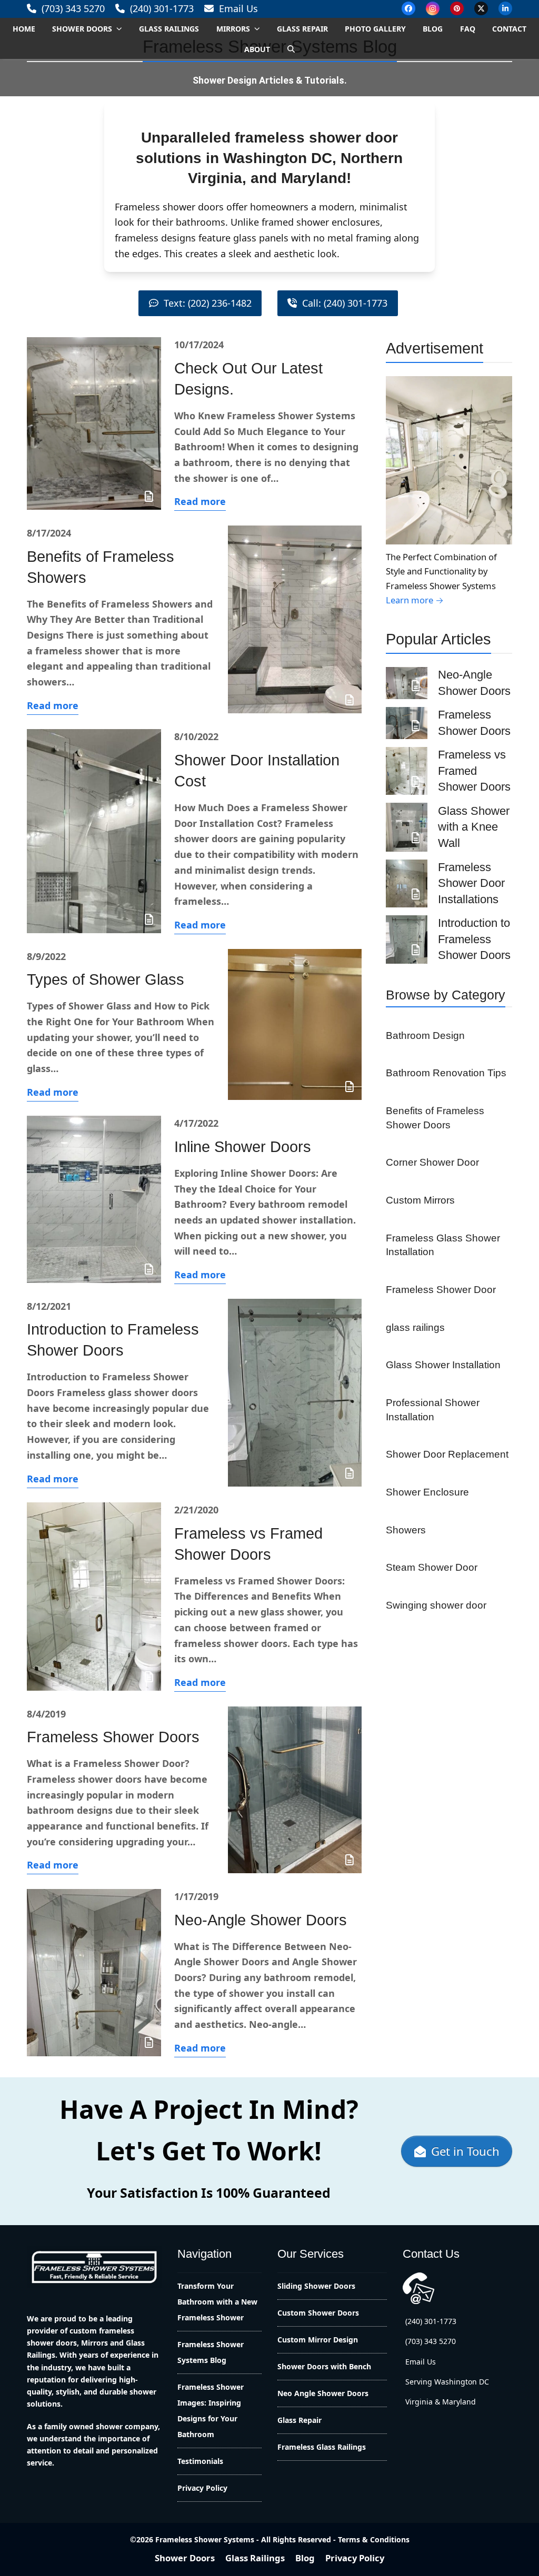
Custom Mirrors (420, 1200)
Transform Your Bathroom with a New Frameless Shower (217, 2302)
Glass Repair (300, 2420)
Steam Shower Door (432, 1567)
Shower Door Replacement (447, 1454)
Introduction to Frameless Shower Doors (474, 939)
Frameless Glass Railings (322, 2447)
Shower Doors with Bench (324, 2366)
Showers (406, 1530)
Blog (305, 2558)
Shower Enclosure (427, 1492)
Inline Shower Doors (243, 1147)
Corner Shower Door (432, 1162)
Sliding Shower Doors (316, 2286)
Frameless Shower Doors (113, 1737)
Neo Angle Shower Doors (323, 2393)
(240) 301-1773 (162, 8)
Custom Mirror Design (318, 2340)
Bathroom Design (425, 1035)
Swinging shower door (436, 1605)
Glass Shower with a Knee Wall (474, 827)
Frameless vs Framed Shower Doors (474, 771)
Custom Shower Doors (318, 2313)
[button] (291, 49)
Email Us (238, 8)
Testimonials (200, 2461)
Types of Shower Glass (106, 979)
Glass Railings (255, 2558)
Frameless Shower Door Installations (471, 883)
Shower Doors (185, 2558)
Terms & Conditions (374, 2539)
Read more (200, 501)
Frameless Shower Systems (205, 2539)
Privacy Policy (202, 2488)
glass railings (415, 1327)
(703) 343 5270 (73, 8)
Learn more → (415, 600)
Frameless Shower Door (441, 1289)
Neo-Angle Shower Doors (261, 1920)
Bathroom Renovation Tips (446, 1073)
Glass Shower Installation (443, 1365)
